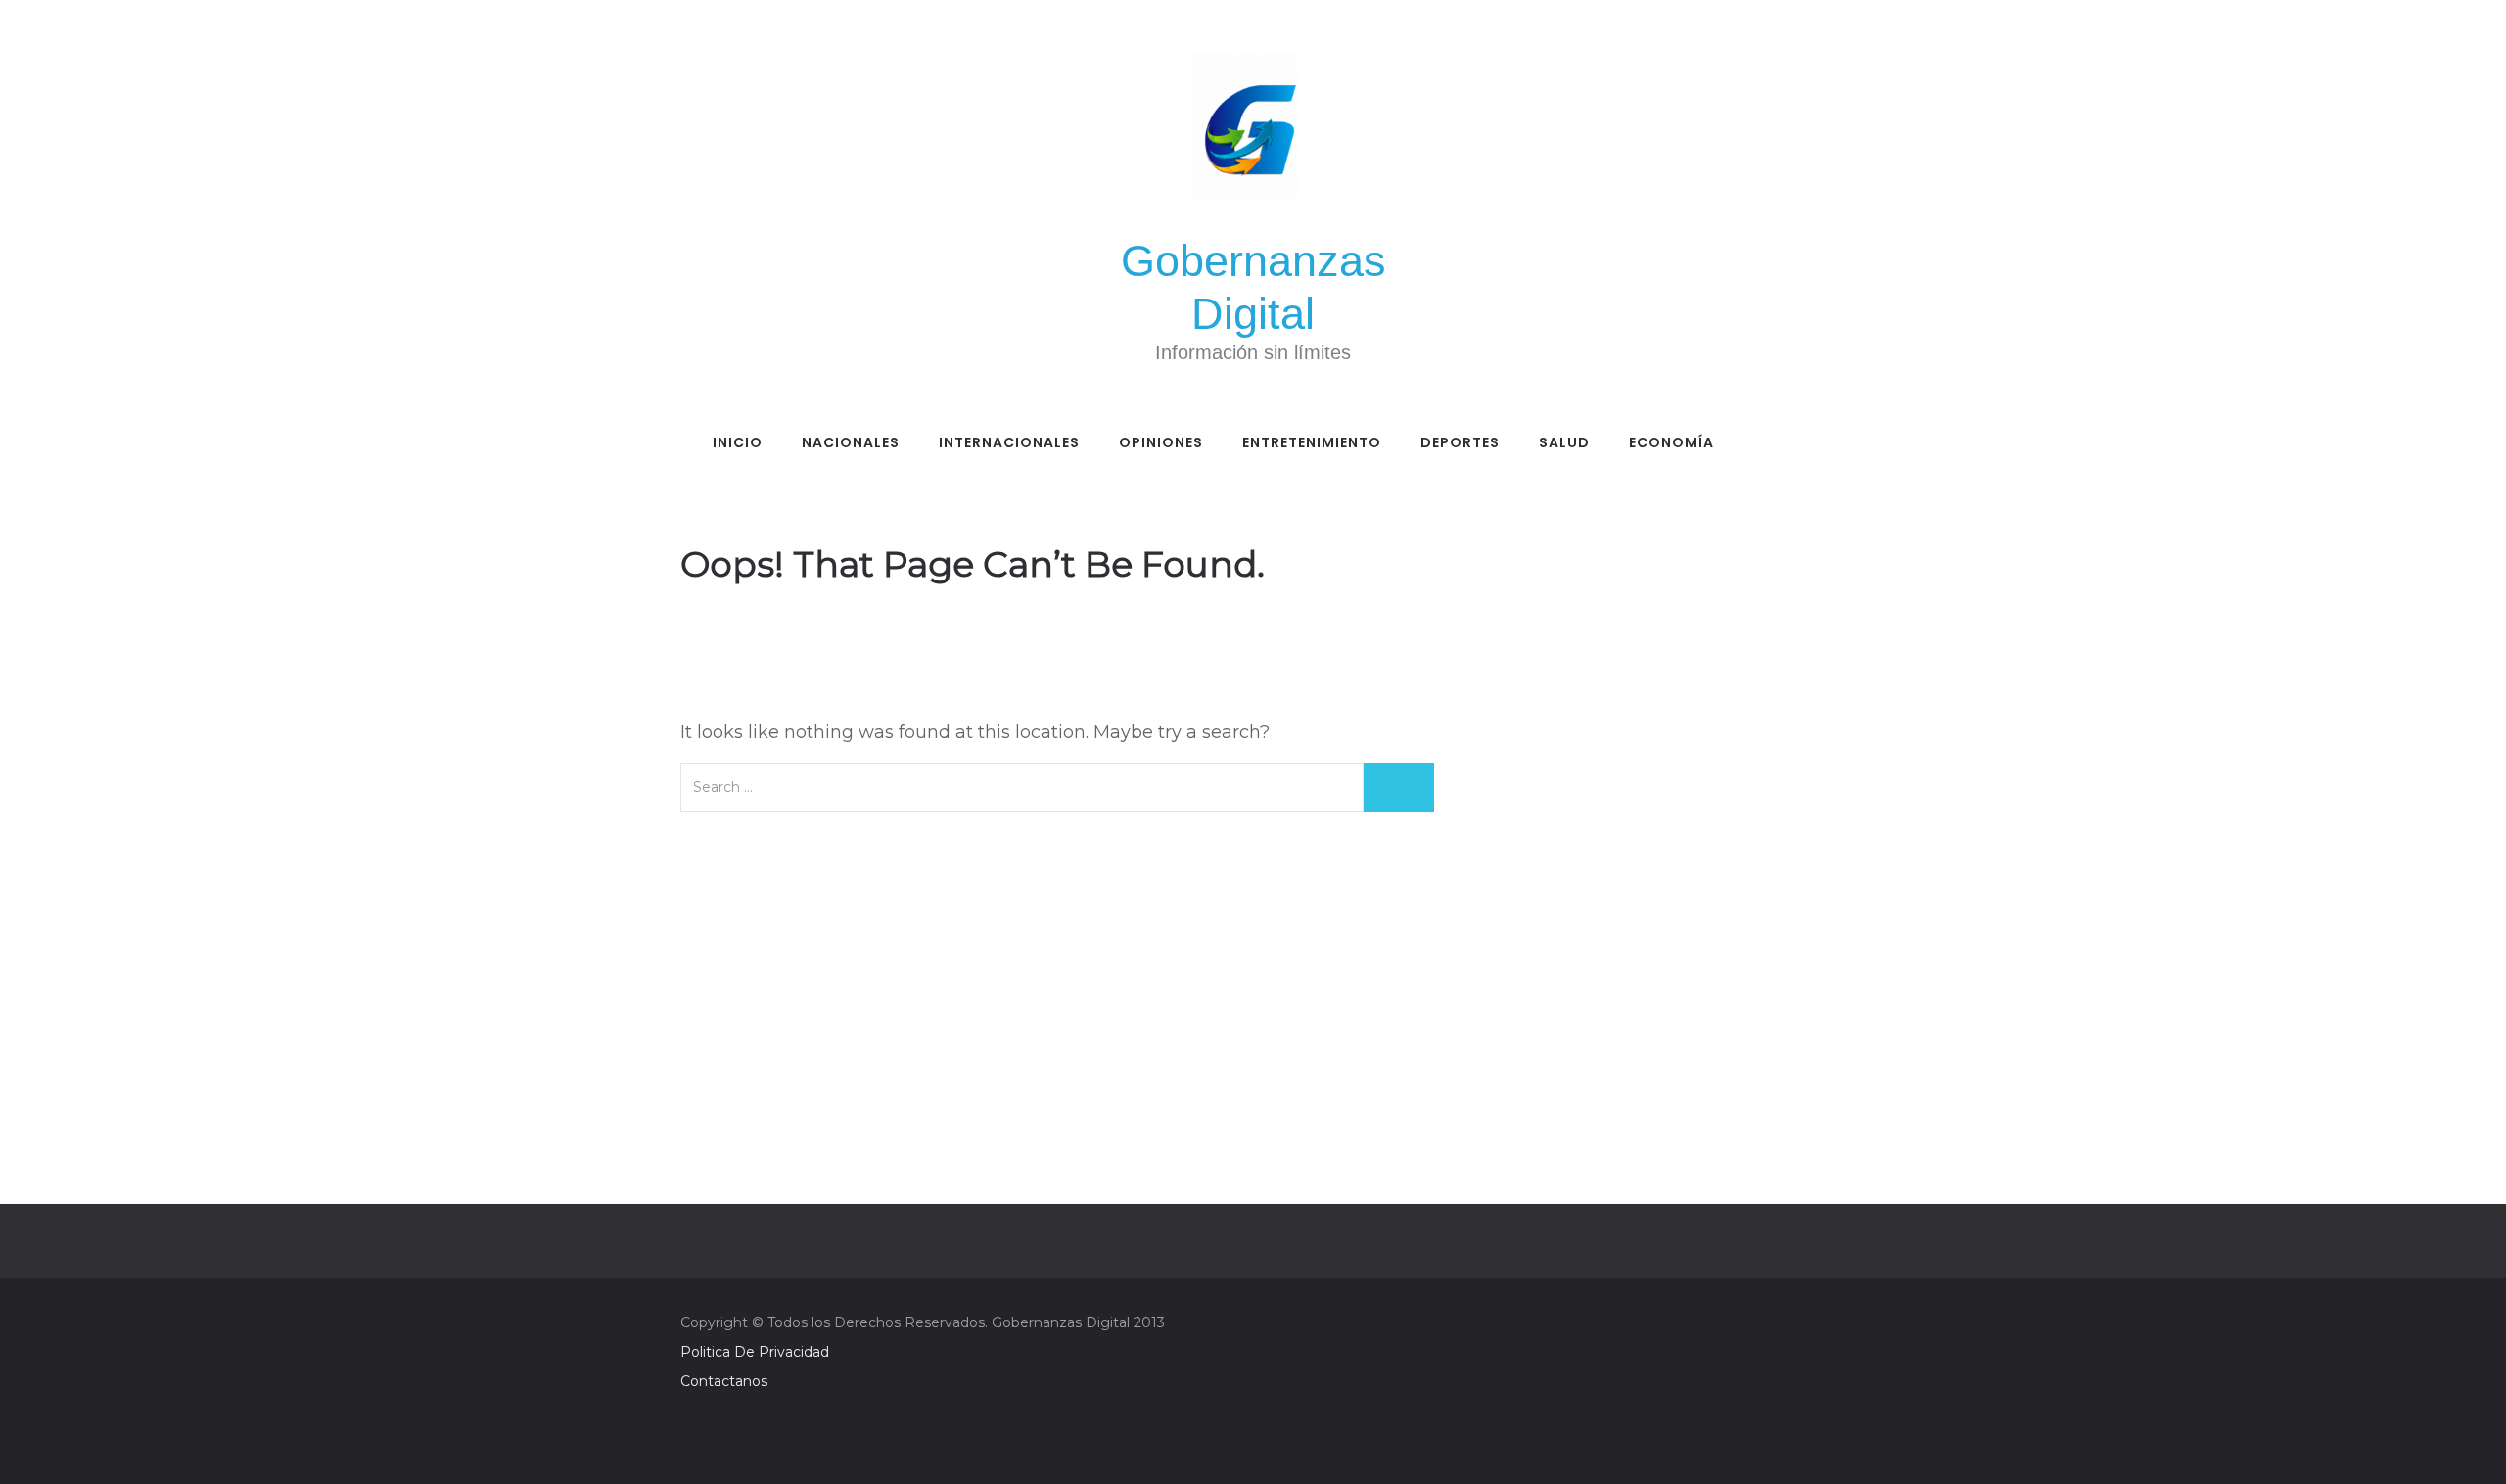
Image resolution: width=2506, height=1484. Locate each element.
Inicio (738, 442)
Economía (1671, 442)
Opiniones (1161, 442)
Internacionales (1009, 442)
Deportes (1460, 442)
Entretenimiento (1312, 442)
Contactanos (724, 1381)
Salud (1564, 442)
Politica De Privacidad (755, 1352)
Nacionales (851, 442)
